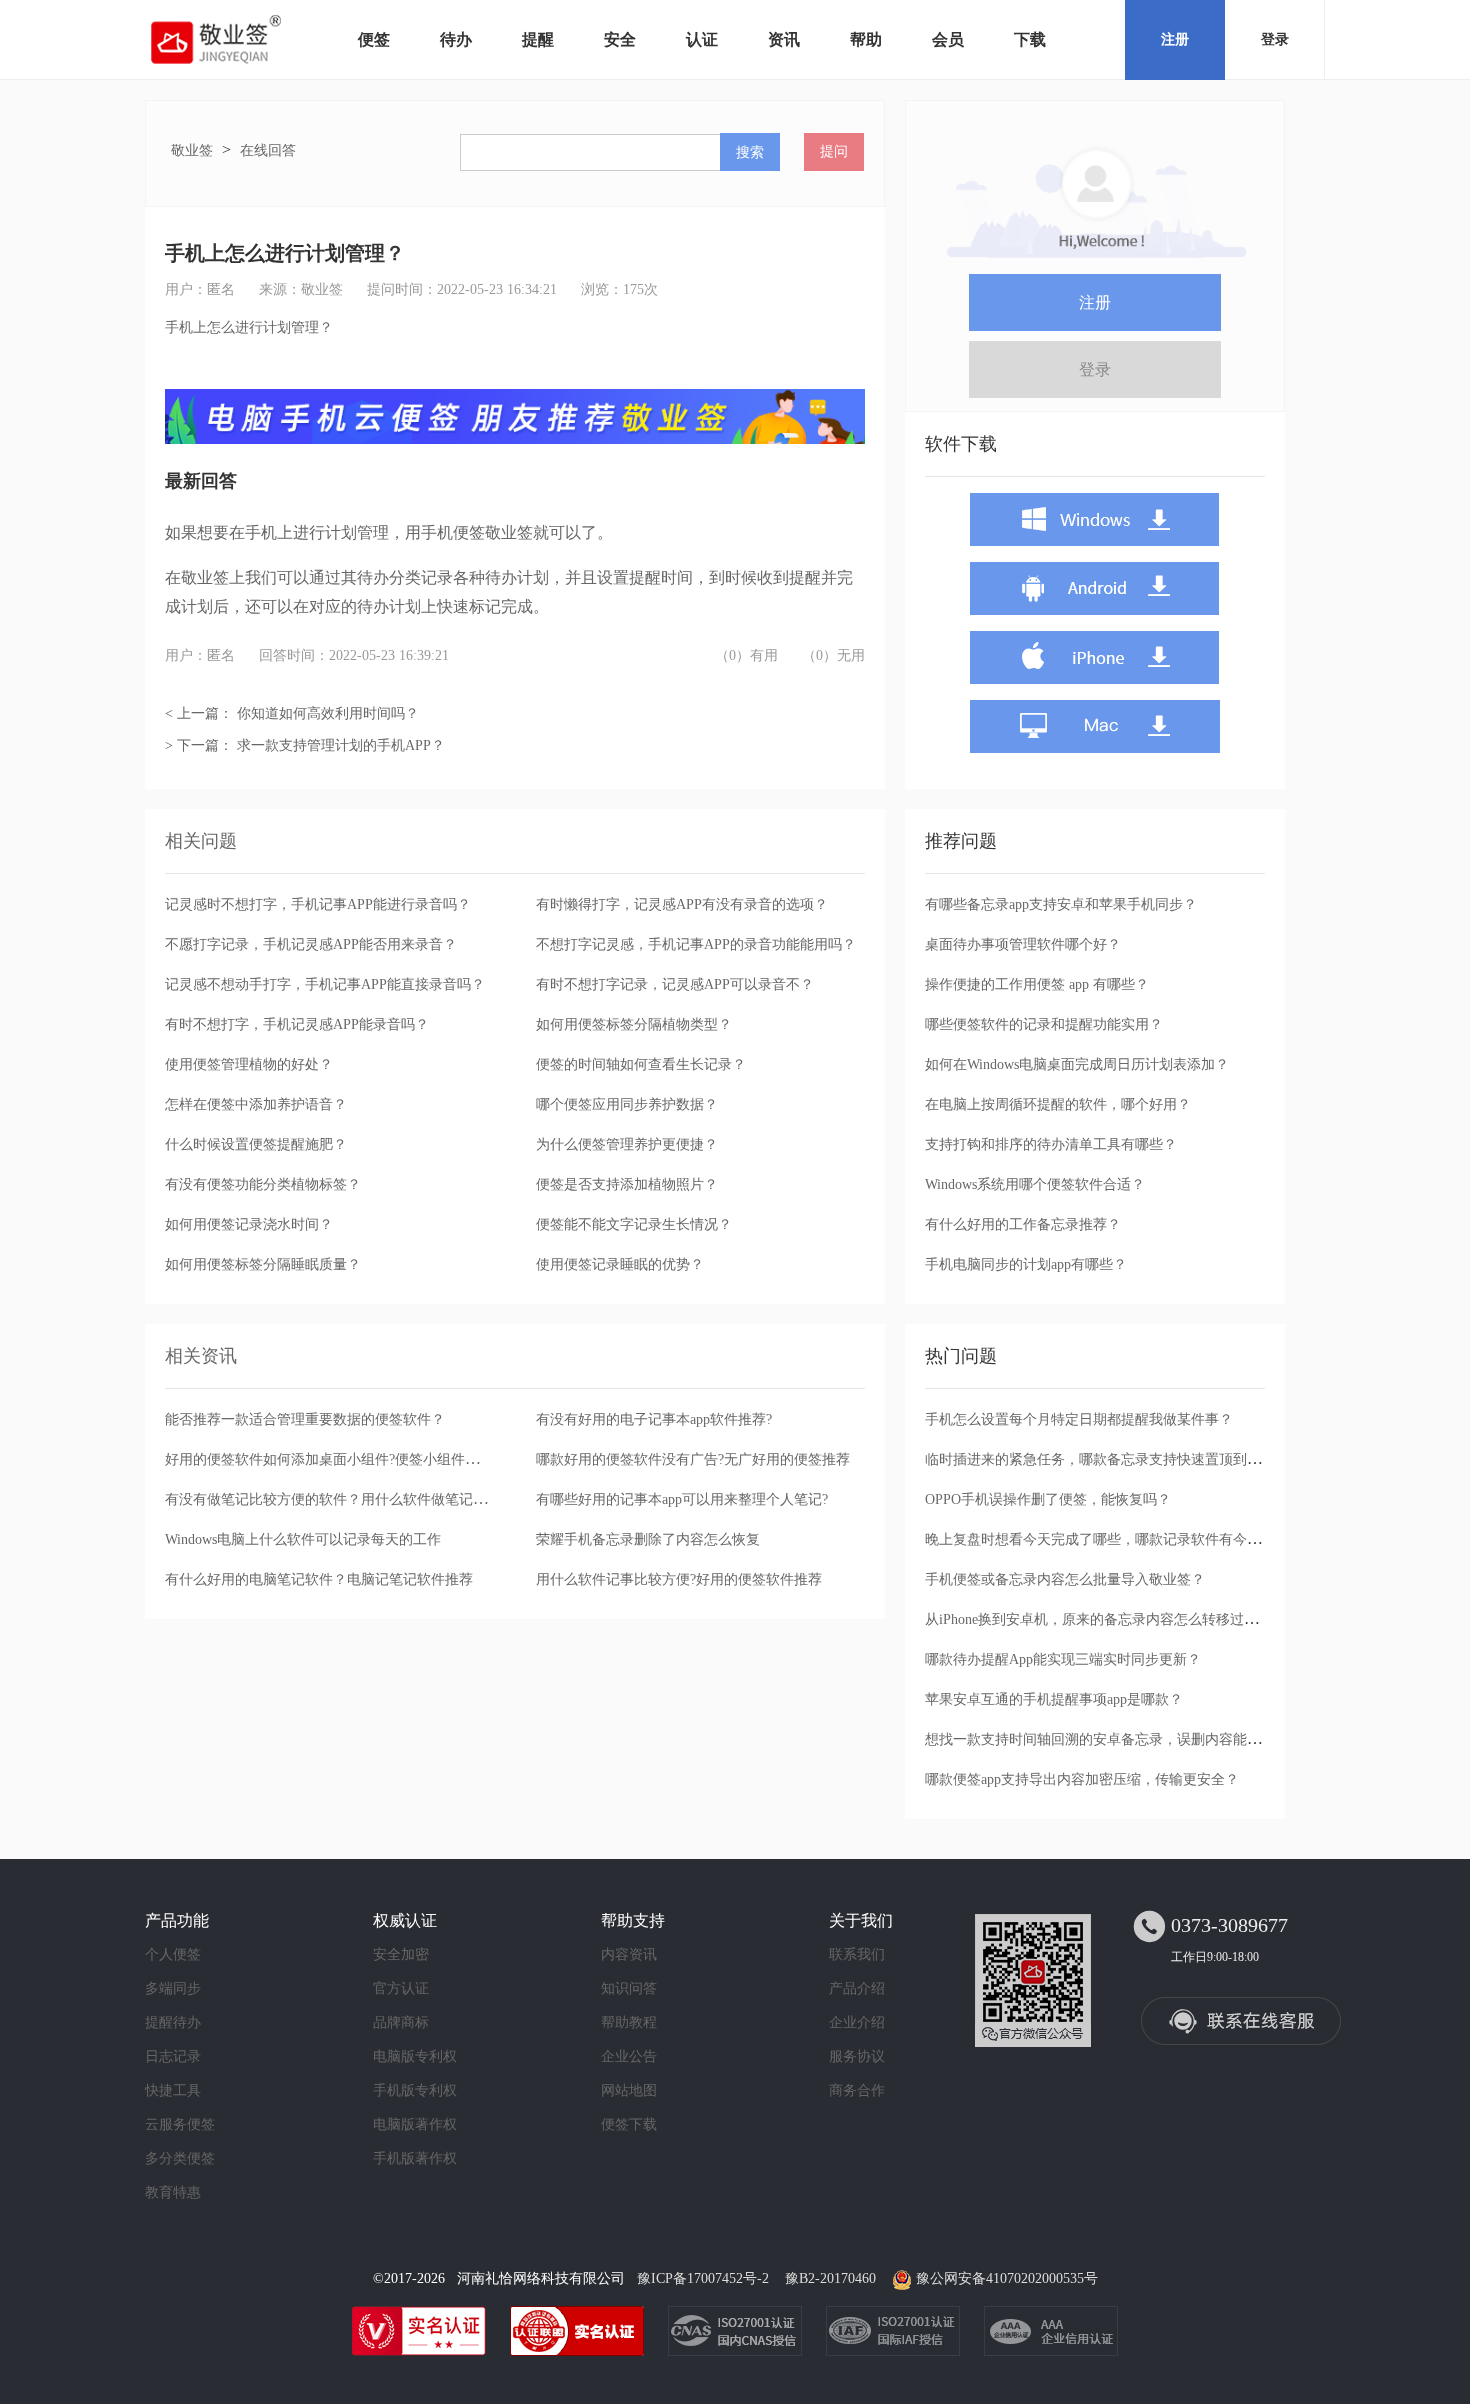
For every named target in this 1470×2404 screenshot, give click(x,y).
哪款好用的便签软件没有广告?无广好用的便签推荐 (693, 1459)
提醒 (538, 39)
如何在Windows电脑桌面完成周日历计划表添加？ (1077, 1064)
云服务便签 (180, 2124)
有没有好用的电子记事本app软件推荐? (654, 1419)
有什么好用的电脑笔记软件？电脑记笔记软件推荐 (319, 1579)
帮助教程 (629, 2022)
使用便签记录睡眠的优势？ (620, 1264)
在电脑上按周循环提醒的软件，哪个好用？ (1058, 1104)
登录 (1275, 39)
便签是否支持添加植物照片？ (627, 1184)
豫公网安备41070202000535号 (1007, 2278)
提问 (834, 151)
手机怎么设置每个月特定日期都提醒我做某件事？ (1079, 1419)
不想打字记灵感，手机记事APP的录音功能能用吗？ (696, 944)
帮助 (866, 39)
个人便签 (173, 1954)
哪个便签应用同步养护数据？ (627, 1104)
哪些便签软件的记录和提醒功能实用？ (1044, 1024)
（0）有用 (746, 655)
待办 (456, 39)
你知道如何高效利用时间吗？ (328, 713)
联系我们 (857, 1954)
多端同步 (173, 1988)
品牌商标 (401, 2022)
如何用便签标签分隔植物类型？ (634, 1024)
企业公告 (629, 2056)
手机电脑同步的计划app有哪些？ (1026, 1264)
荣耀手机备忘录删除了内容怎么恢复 (648, 1539)
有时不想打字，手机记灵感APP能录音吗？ (297, 1024)
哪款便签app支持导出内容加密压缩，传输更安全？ (1082, 1779)
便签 (374, 39)
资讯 (784, 39)
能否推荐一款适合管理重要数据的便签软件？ (305, 1419)
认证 (702, 39)
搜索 (750, 152)
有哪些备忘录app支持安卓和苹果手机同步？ (1061, 904)
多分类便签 (180, 2158)
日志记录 (173, 2056)
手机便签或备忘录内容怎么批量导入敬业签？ (1065, 1579)
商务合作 (857, 2090)
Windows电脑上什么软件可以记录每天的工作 (303, 1539)
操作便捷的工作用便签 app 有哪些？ (1037, 984)
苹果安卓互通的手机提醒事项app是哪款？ (1054, 1699)
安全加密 (401, 1954)
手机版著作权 (415, 2158)
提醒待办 (173, 2022)
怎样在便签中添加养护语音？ (256, 1104)
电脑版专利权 (415, 2056)
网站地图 (629, 2090)
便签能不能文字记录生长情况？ (634, 1224)
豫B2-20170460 (830, 2278)
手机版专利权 (415, 2090)
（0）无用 (833, 655)
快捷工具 (173, 2090)
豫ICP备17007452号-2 (703, 2278)
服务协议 (857, 2056)
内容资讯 (629, 1954)
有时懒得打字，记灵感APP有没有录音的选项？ (682, 904)
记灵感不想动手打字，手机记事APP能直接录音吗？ (325, 984)
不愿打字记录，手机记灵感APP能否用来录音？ (311, 944)
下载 (1030, 39)
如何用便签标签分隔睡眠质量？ (263, 1264)
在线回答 (268, 150)
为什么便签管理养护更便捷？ (627, 1144)
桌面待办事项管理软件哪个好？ (1023, 944)
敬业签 (192, 150)
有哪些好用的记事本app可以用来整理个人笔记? (682, 1499)
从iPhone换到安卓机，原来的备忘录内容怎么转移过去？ (1098, 1619)
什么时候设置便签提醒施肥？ (256, 1144)
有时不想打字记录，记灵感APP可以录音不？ (675, 984)
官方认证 (401, 1988)
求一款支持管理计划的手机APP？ (341, 745)
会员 (948, 39)
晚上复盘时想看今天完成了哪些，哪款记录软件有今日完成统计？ (1128, 1539)
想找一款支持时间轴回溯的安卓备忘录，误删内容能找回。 (1107, 1739)
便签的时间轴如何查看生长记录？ (641, 1064)
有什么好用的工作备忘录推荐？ (1023, 1224)
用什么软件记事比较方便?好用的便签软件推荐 (679, 1579)
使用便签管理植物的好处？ (249, 1064)
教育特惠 (173, 2192)
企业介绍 (857, 2022)
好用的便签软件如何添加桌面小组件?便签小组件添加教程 (343, 1459)
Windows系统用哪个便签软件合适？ (1035, 1184)
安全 (620, 39)
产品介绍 (857, 1988)
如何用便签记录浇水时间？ (249, 1224)
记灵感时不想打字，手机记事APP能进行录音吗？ (318, 904)
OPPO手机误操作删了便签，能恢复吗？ (1048, 1499)
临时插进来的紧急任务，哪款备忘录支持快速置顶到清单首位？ (1121, 1459)
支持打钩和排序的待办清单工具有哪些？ (1051, 1144)
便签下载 (629, 2124)
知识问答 (629, 1988)
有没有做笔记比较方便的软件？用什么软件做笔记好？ (333, 1499)
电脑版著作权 (415, 2124)
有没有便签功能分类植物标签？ (263, 1184)
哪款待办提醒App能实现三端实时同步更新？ (1063, 1659)
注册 (1175, 39)
